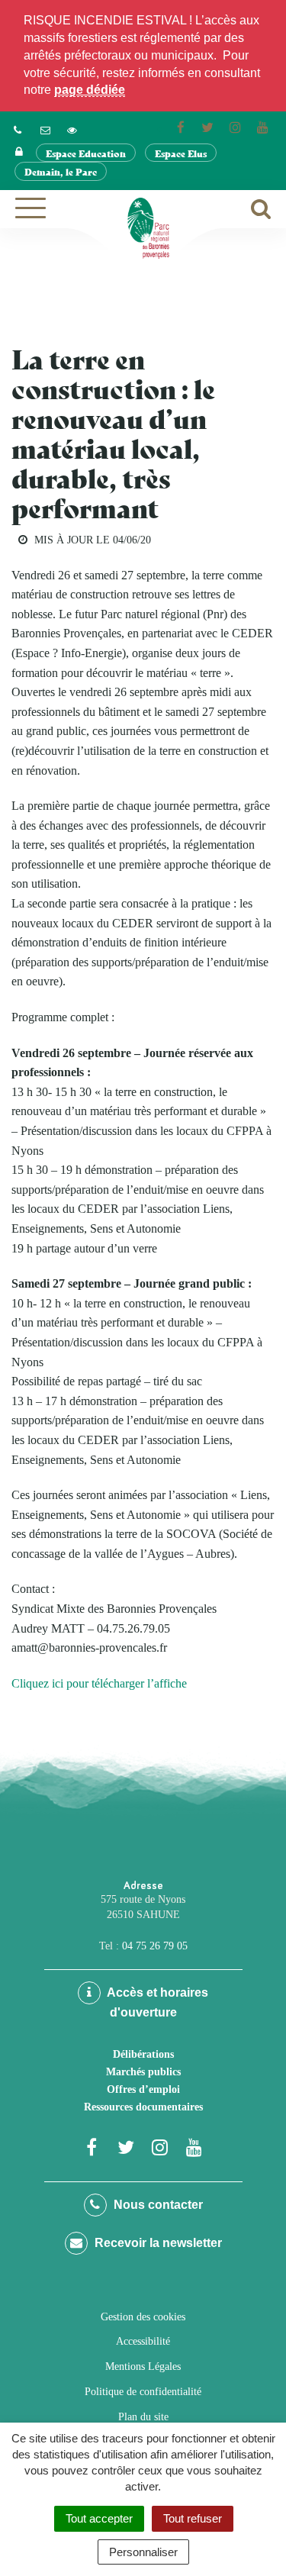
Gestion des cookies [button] (143, 2317)
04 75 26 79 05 (155, 1946)
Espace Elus (181, 153)
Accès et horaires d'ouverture (156, 2002)
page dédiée (90, 90)
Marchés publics (143, 2072)
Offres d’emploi (143, 2089)
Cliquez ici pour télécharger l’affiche (99, 1683)
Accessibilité (143, 2341)
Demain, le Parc (61, 171)
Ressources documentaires (143, 2107)
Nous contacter (157, 2205)
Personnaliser (143, 2552)
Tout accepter (99, 2518)
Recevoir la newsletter (157, 2243)
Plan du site (143, 2417)
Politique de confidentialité (143, 2392)
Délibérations (143, 2054)
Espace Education (86, 153)
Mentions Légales (143, 2366)
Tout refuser (193, 2518)
